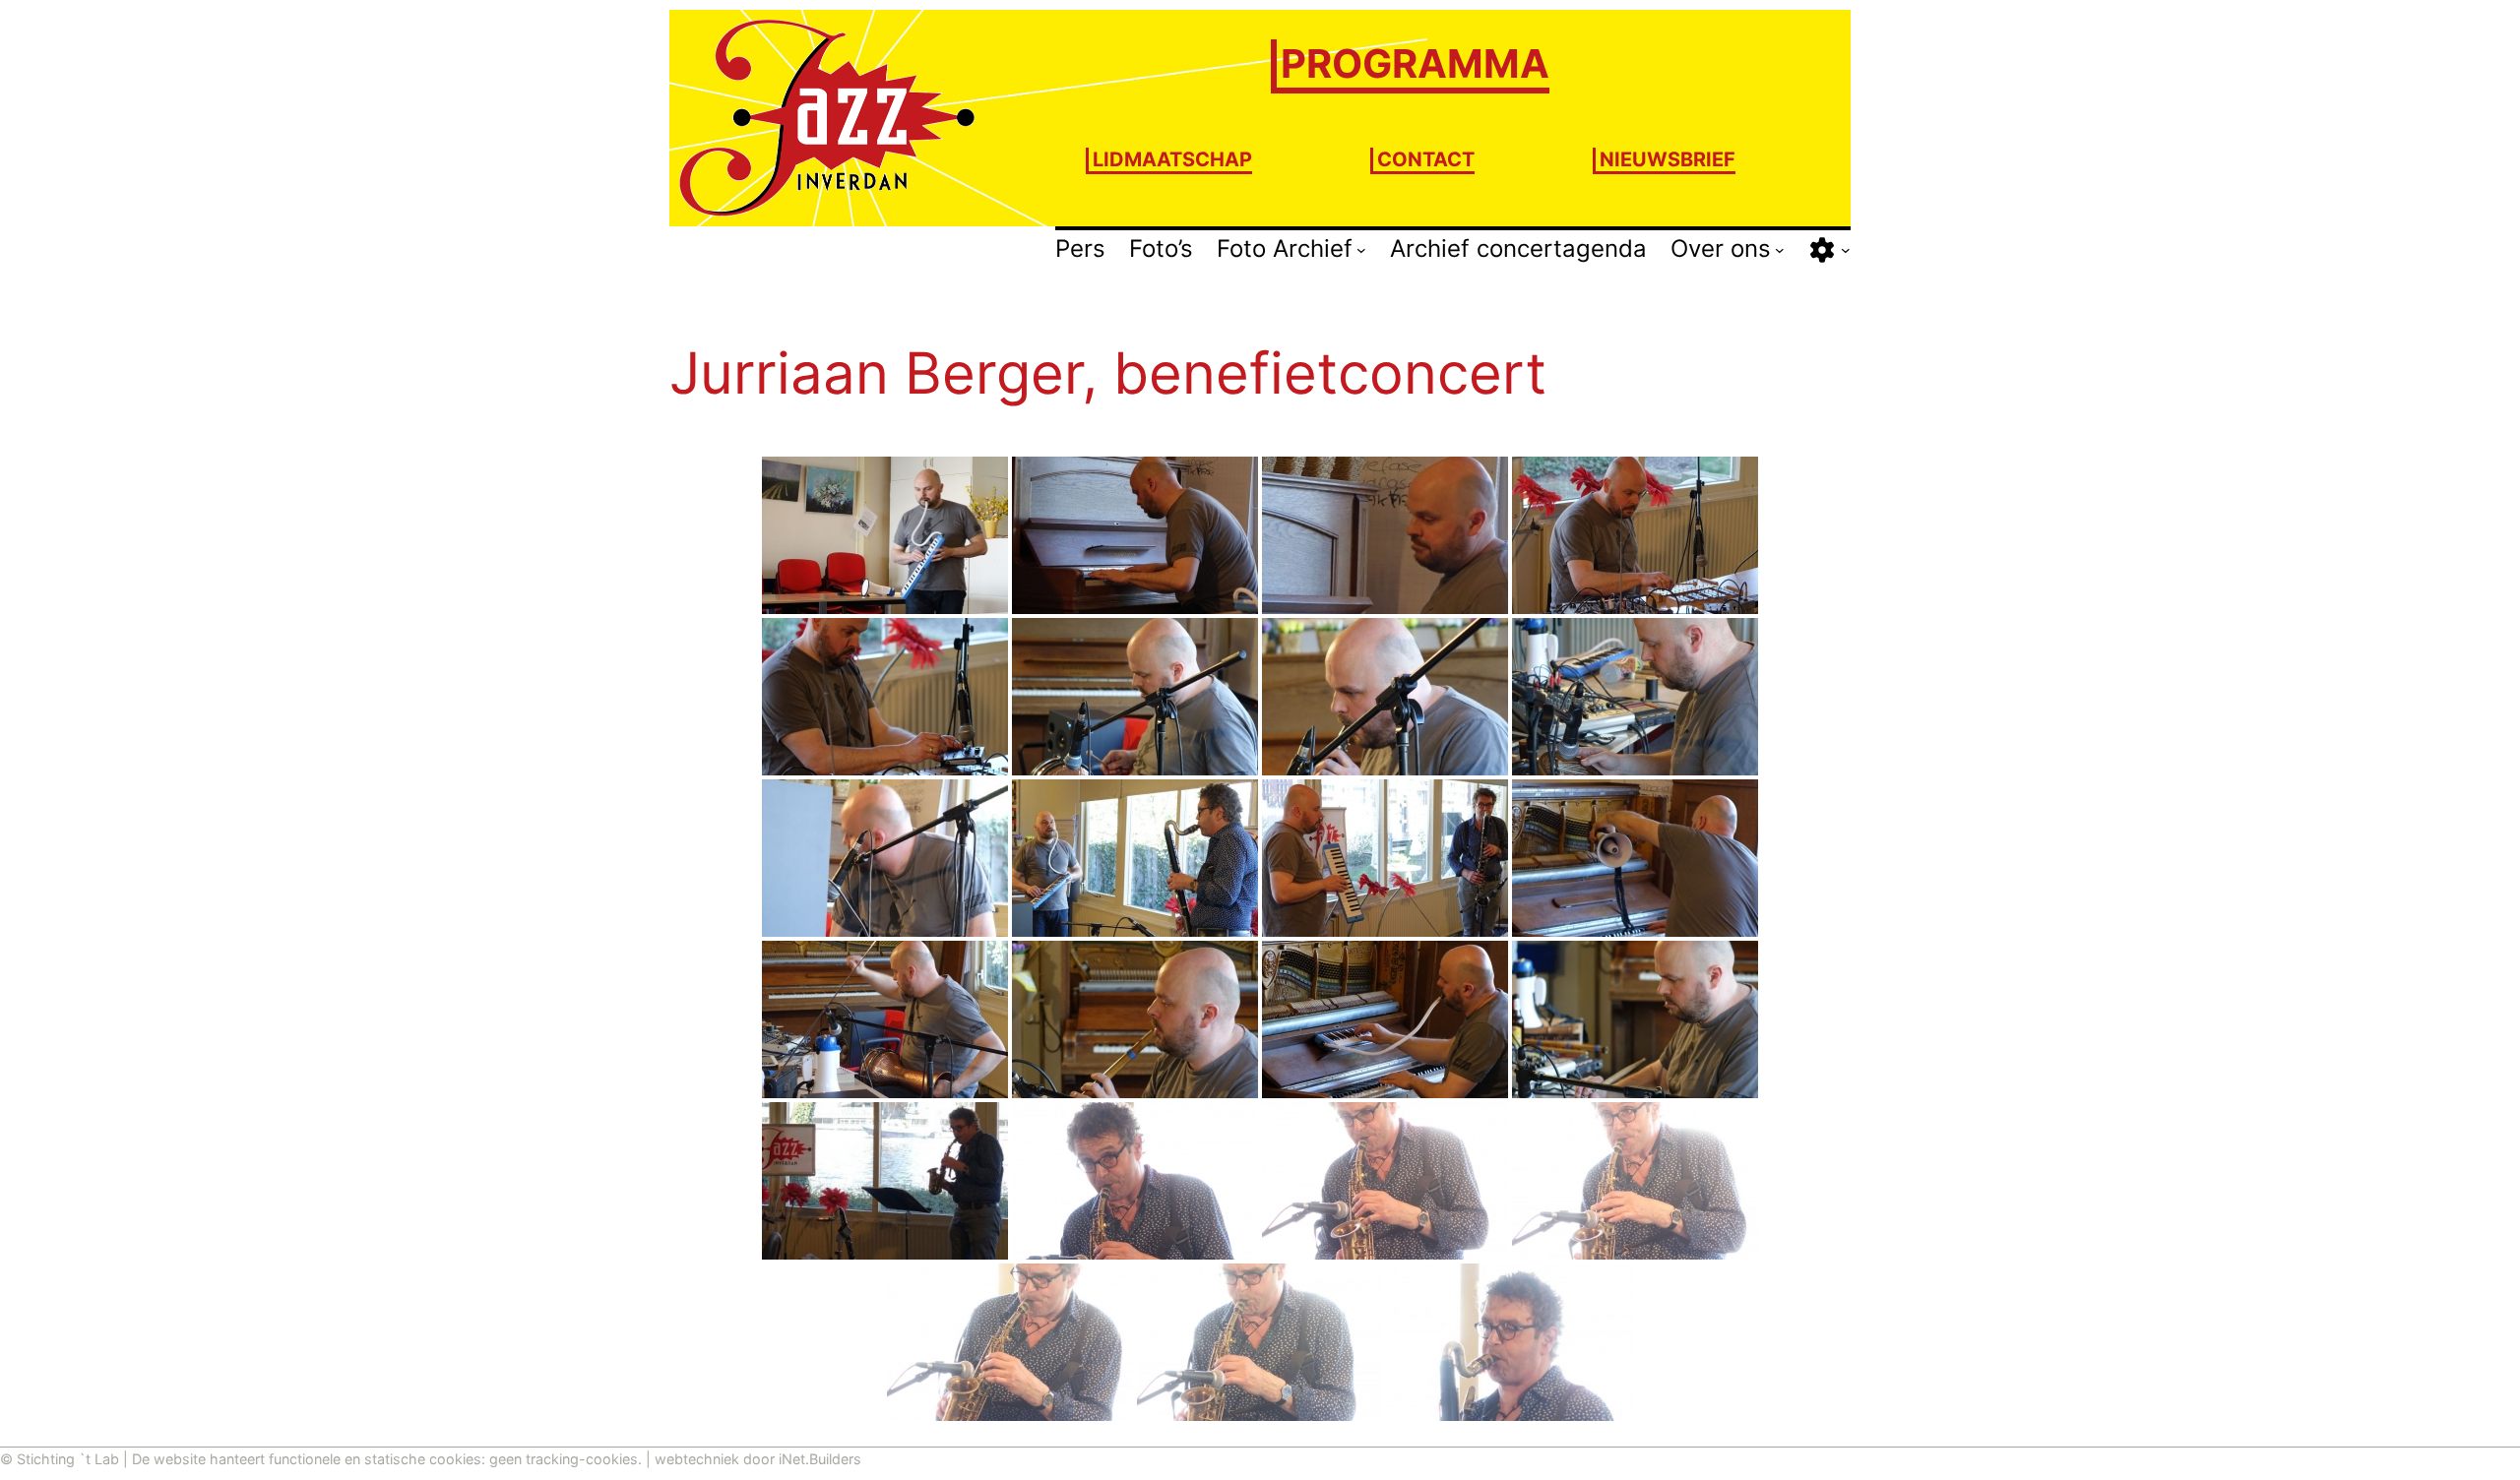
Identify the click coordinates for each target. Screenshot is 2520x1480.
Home (704, 247)
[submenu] (1846, 250)
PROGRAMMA (1415, 63)
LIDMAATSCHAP (1172, 159)
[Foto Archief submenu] (1361, 250)
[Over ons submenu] (1780, 250)
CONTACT (1426, 159)
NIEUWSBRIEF (1668, 159)
